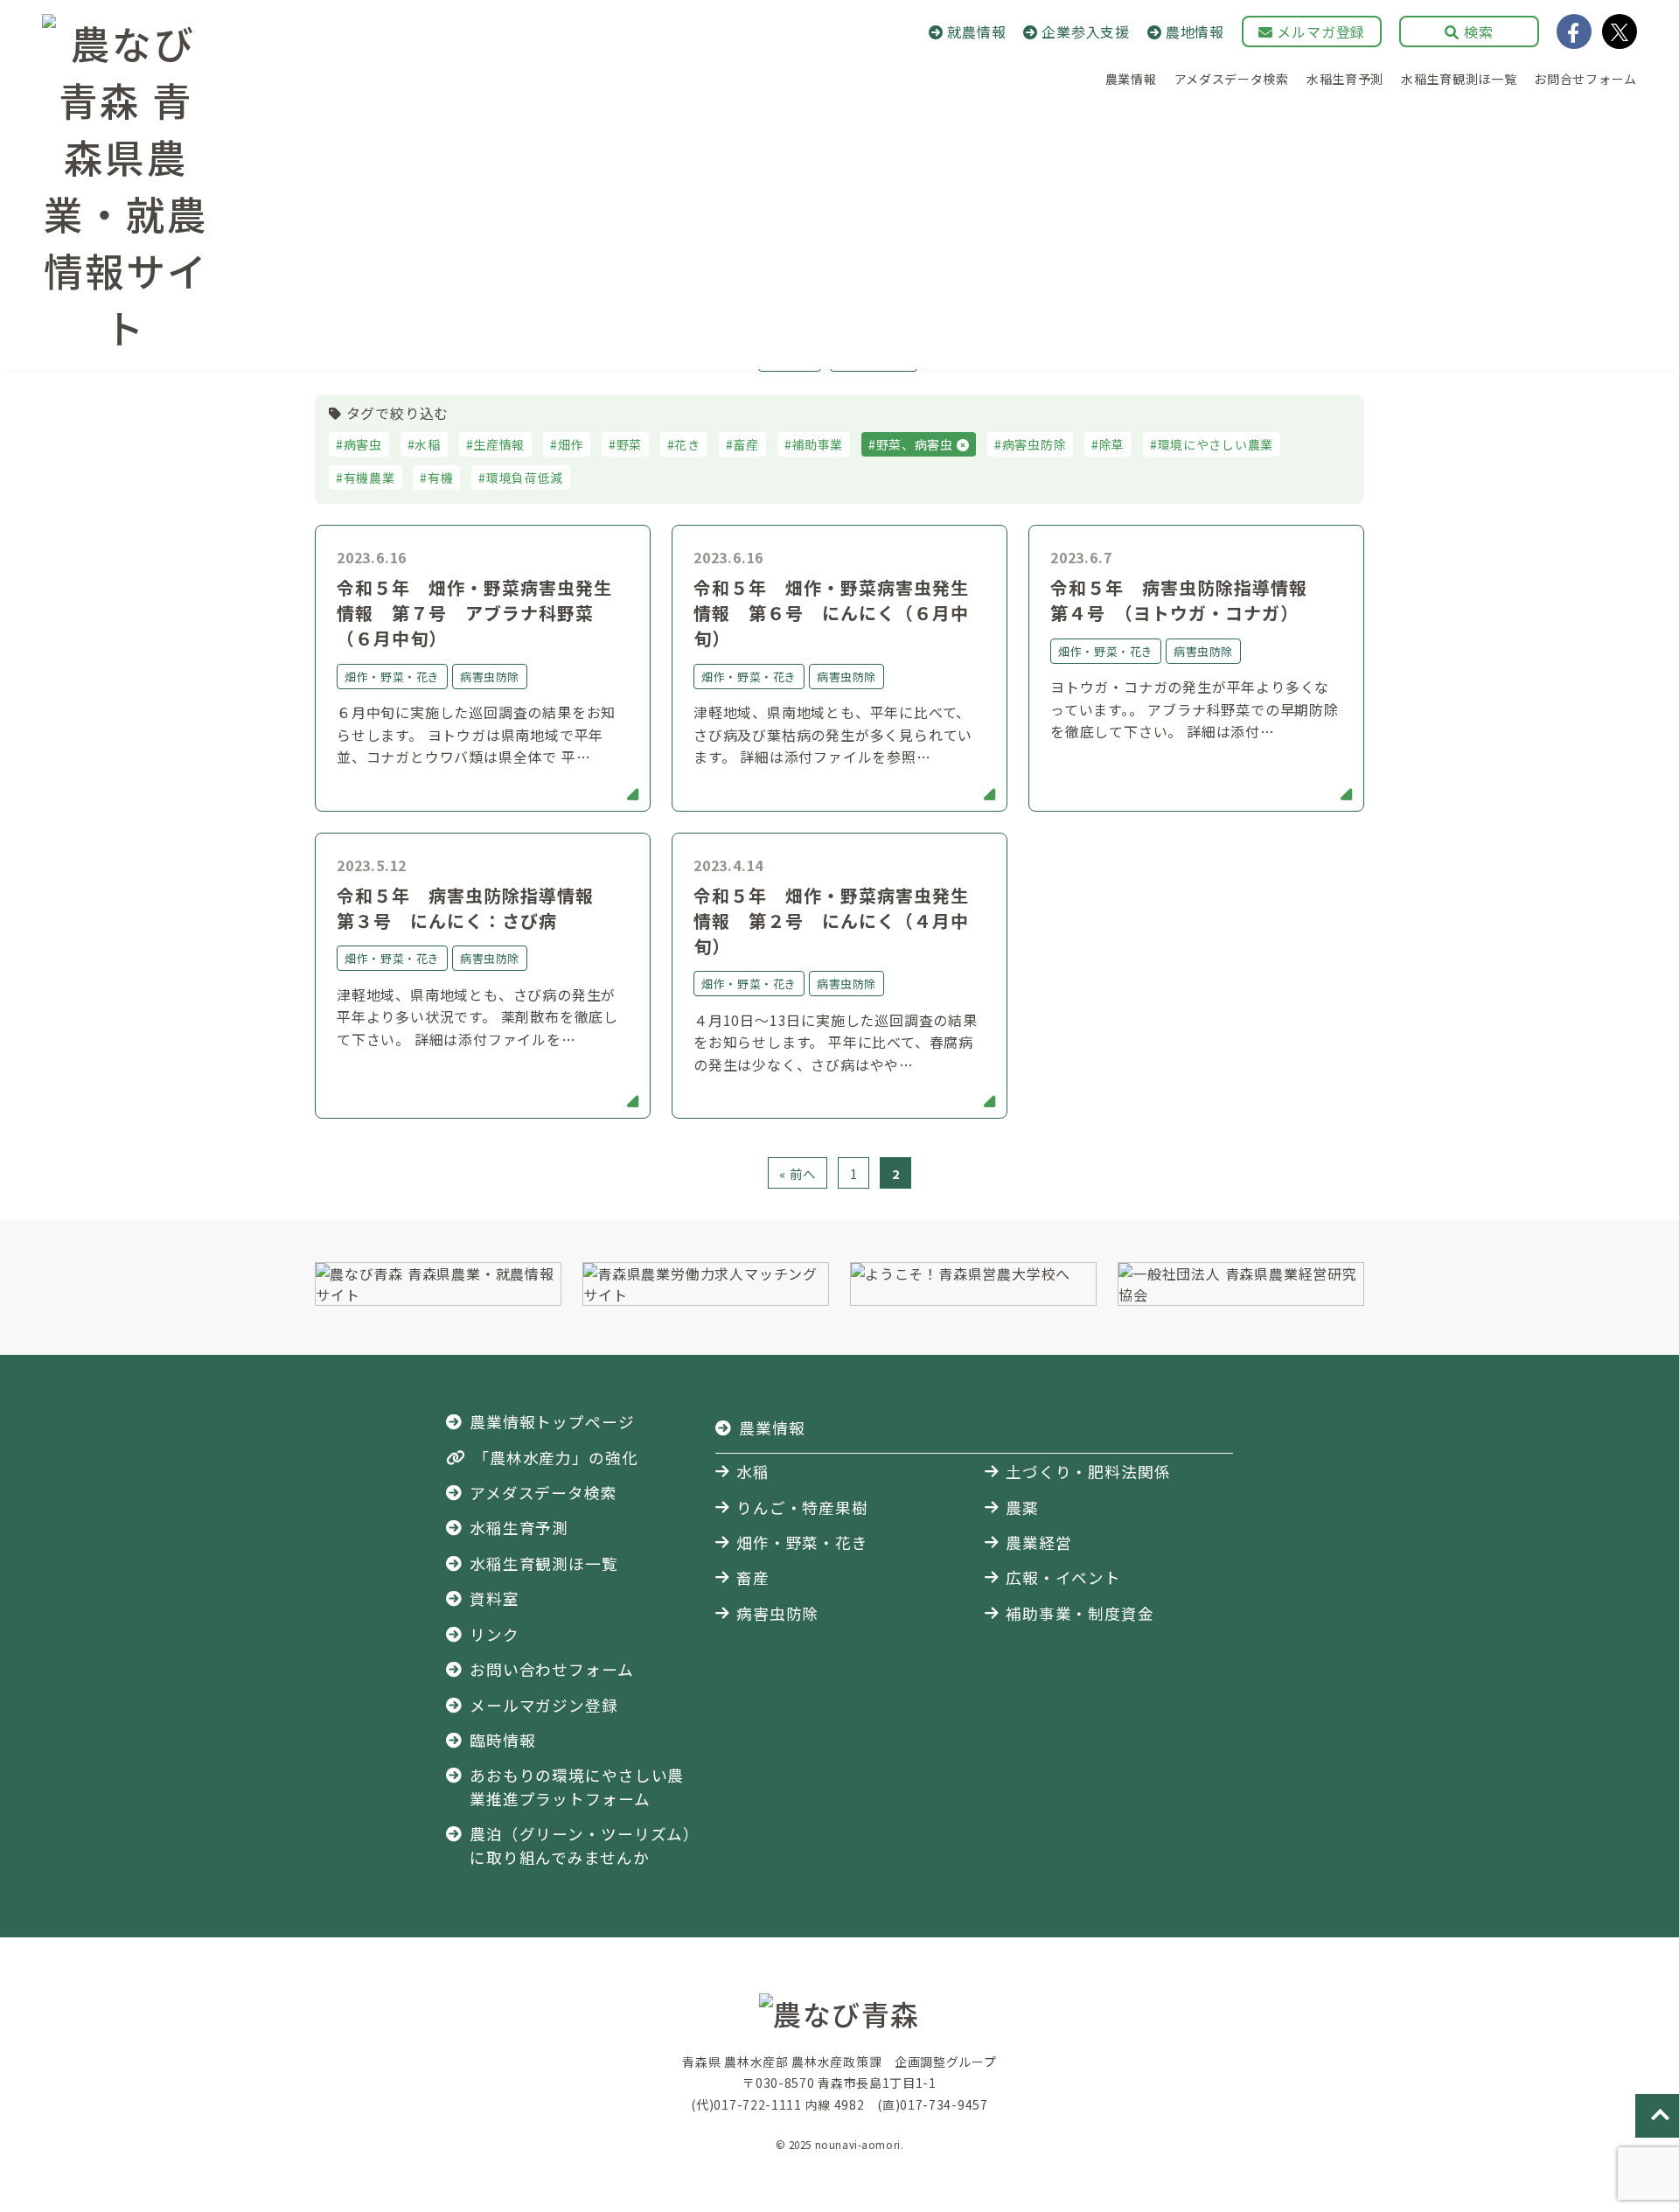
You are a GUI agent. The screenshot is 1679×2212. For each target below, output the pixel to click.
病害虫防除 (1035, 444)
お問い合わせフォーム (552, 1669)
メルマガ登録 (1320, 31)
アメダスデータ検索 (1232, 79)
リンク (495, 1634)
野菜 (629, 444)
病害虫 (363, 444)
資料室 (495, 1598)
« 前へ (797, 1173)
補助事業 (817, 444)
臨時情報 (503, 1740)
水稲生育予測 (1345, 79)
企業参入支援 (1086, 31)
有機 (440, 478)
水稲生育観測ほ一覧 (1459, 79)
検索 (1476, 31)
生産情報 (499, 444)
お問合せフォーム (1585, 79)
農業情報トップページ (552, 1422)
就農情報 (976, 31)
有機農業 (369, 478)
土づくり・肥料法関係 (1088, 1472)
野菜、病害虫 (916, 444)
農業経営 (1039, 1542)
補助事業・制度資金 (1080, 1613)
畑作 (571, 444)
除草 (1112, 444)
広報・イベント (1063, 1577)
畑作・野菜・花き (802, 1542)
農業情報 (1131, 79)
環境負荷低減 (525, 478)
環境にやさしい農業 (1216, 444)
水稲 (427, 444)
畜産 (745, 444)
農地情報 (1195, 31)
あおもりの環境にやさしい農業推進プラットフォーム (577, 1786)
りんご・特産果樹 (802, 1507)
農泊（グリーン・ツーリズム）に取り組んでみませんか (581, 1845)
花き (687, 444)
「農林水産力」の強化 (556, 1458)
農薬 (1022, 1507)
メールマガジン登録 (544, 1705)
